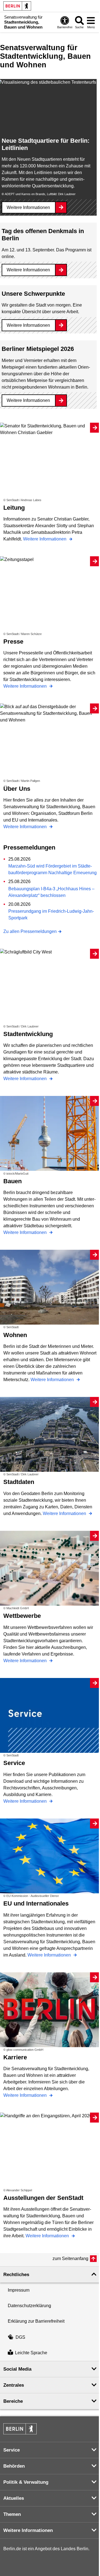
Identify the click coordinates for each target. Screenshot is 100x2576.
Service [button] (12, 2450)
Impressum (19, 2290)
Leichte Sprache (31, 2353)
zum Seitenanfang (70, 2259)
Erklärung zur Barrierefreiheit (36, 2321)
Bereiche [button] (13, 2401)
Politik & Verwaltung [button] (26, 2482)
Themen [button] (12, 2514)
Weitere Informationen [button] (28, 2530)
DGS (20, 2337)
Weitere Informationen (28, 207)
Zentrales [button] (14, 2385)
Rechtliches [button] (16, 2275)
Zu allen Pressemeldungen (30, 931)
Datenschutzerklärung (29, 2306)
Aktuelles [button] (14, 2498)
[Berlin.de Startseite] (17, 6)
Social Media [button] (17, 2369)
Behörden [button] (14, 2466)
